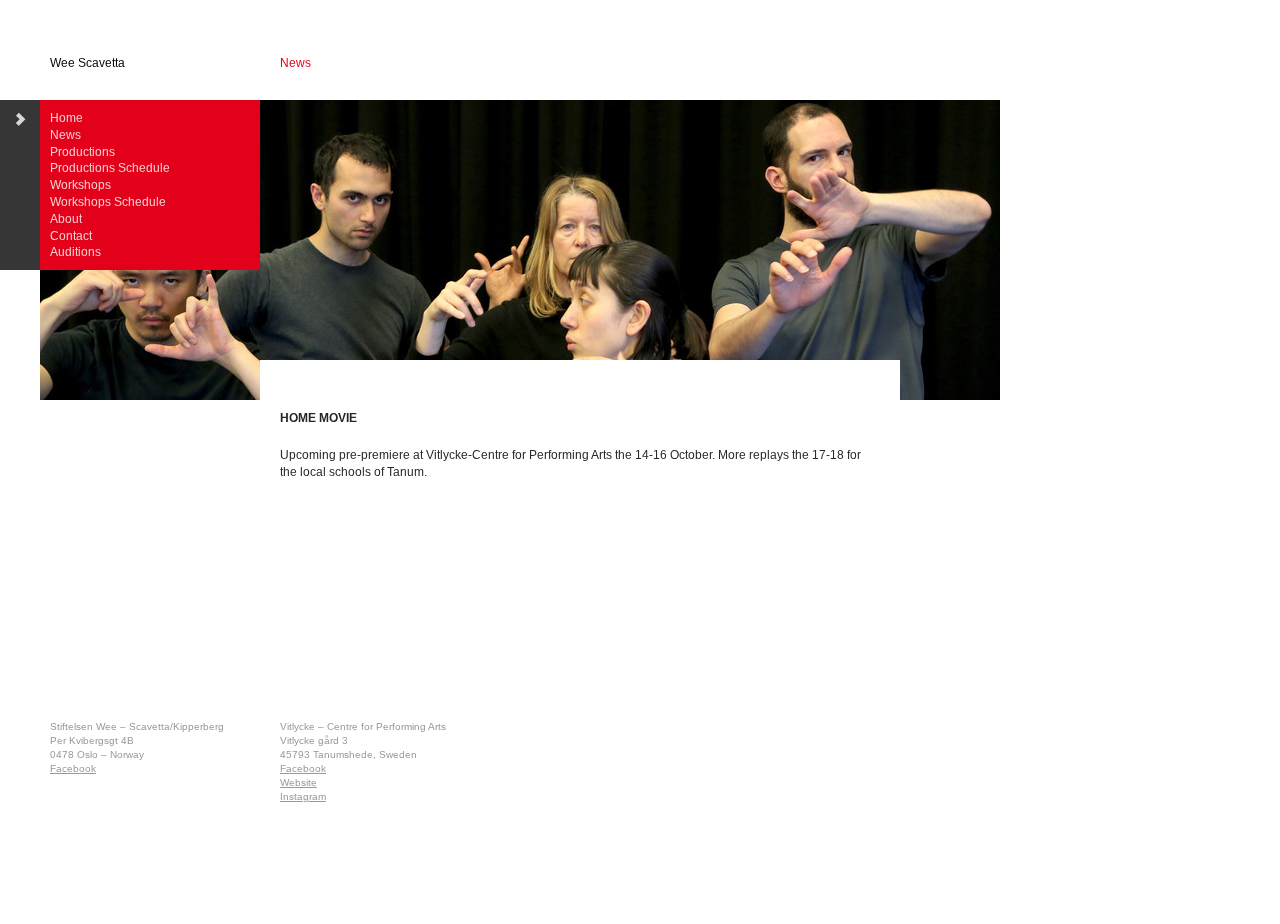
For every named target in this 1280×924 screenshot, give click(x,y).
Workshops (80, 185)
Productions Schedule (110, 168)
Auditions (75, 252)
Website (298, 782)
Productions (82, 152)
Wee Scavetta (87, 63)
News (65, 135)
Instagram (303, 796)
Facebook (73, 768)
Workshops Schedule (108, 202)
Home (66, 118)
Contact (71, 236)
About (66, 219)
